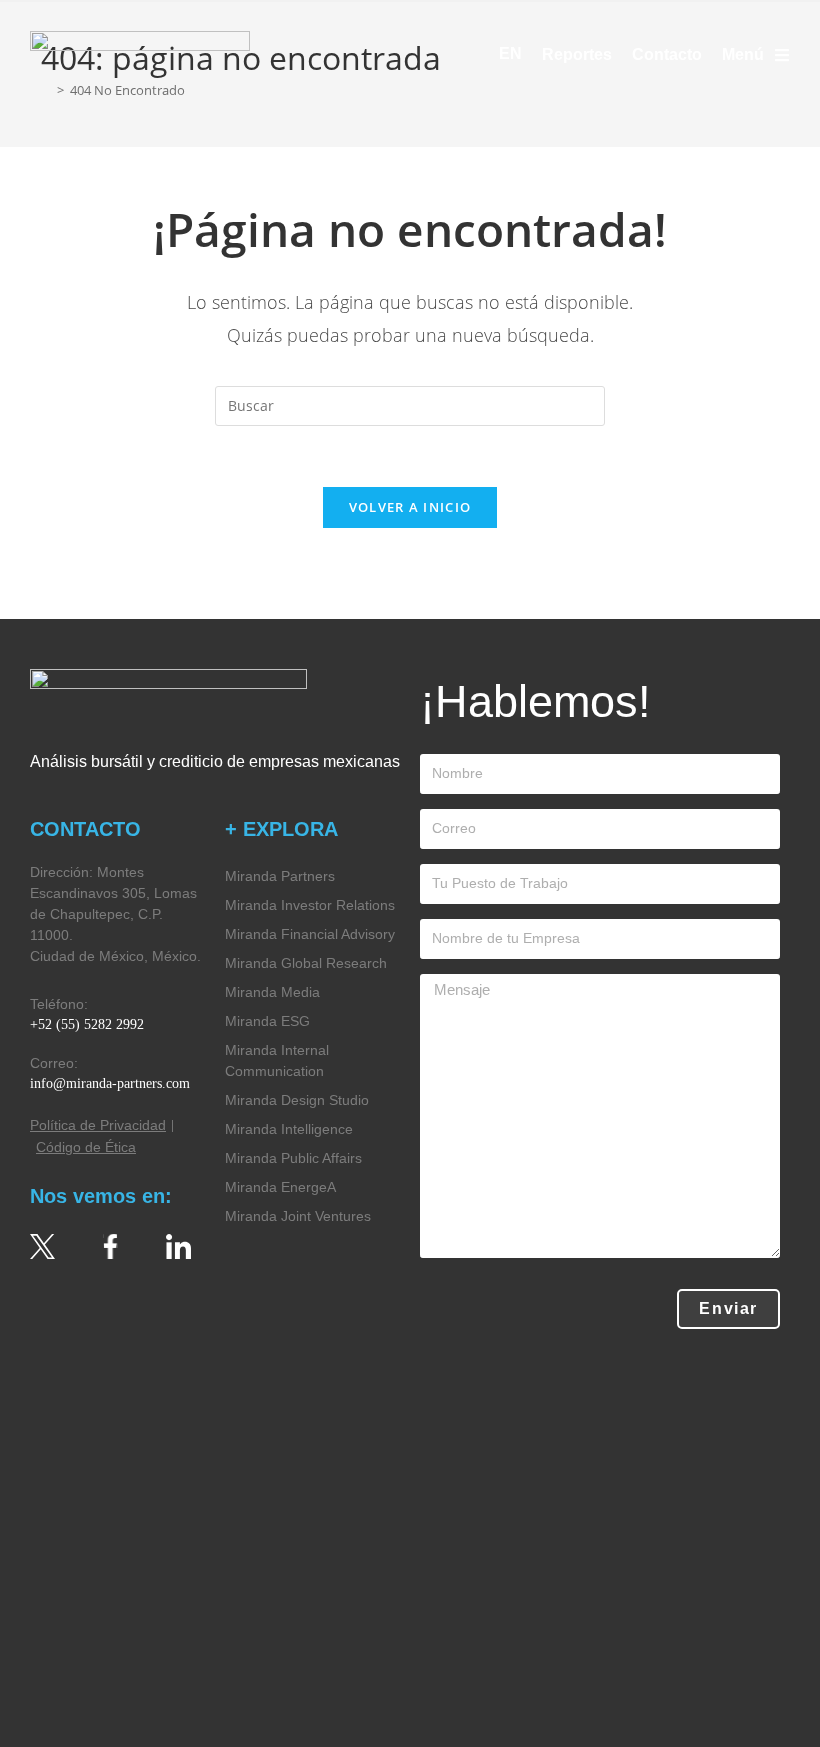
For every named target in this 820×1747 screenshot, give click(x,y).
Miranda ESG (267, 1021)
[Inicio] (46, 90)
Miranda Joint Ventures (298, 1216)
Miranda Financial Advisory (310, 934)
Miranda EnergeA (280, 1187)
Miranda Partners (280, 876)
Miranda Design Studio (297, 1100)
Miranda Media (272, 992)
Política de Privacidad (98, 1125)
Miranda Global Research (306, 963)
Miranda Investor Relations (310, 905)
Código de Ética (86, 1147)
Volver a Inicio (410, 507)
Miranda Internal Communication (277, 1060)
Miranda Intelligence (289, 1129)
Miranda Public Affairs (293, 1158)
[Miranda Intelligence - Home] (140, 54)
